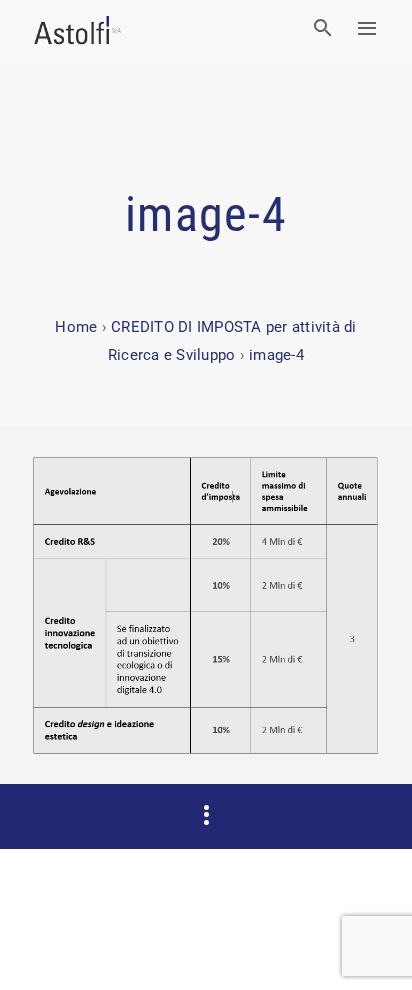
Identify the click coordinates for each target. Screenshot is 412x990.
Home (76, 327)
